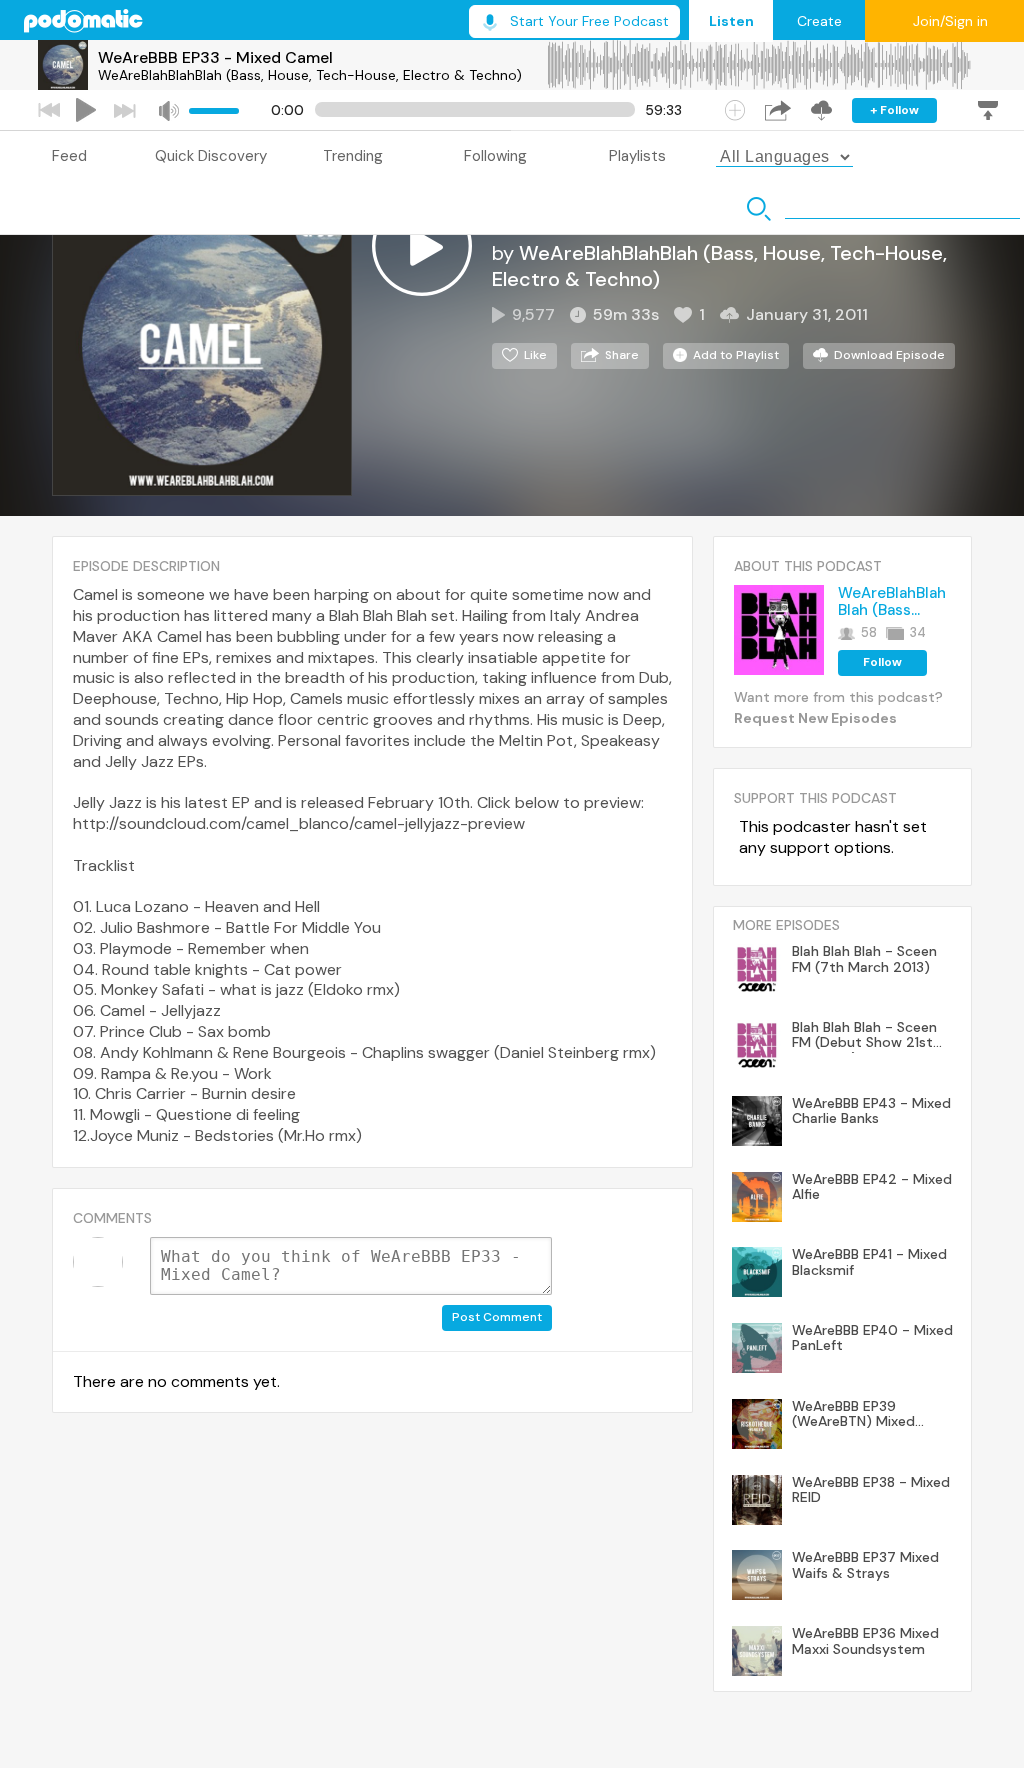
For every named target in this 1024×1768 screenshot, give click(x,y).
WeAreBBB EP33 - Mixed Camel (215, 57)
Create (819, 21)
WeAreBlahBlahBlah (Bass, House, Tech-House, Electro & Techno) (310, 75)
